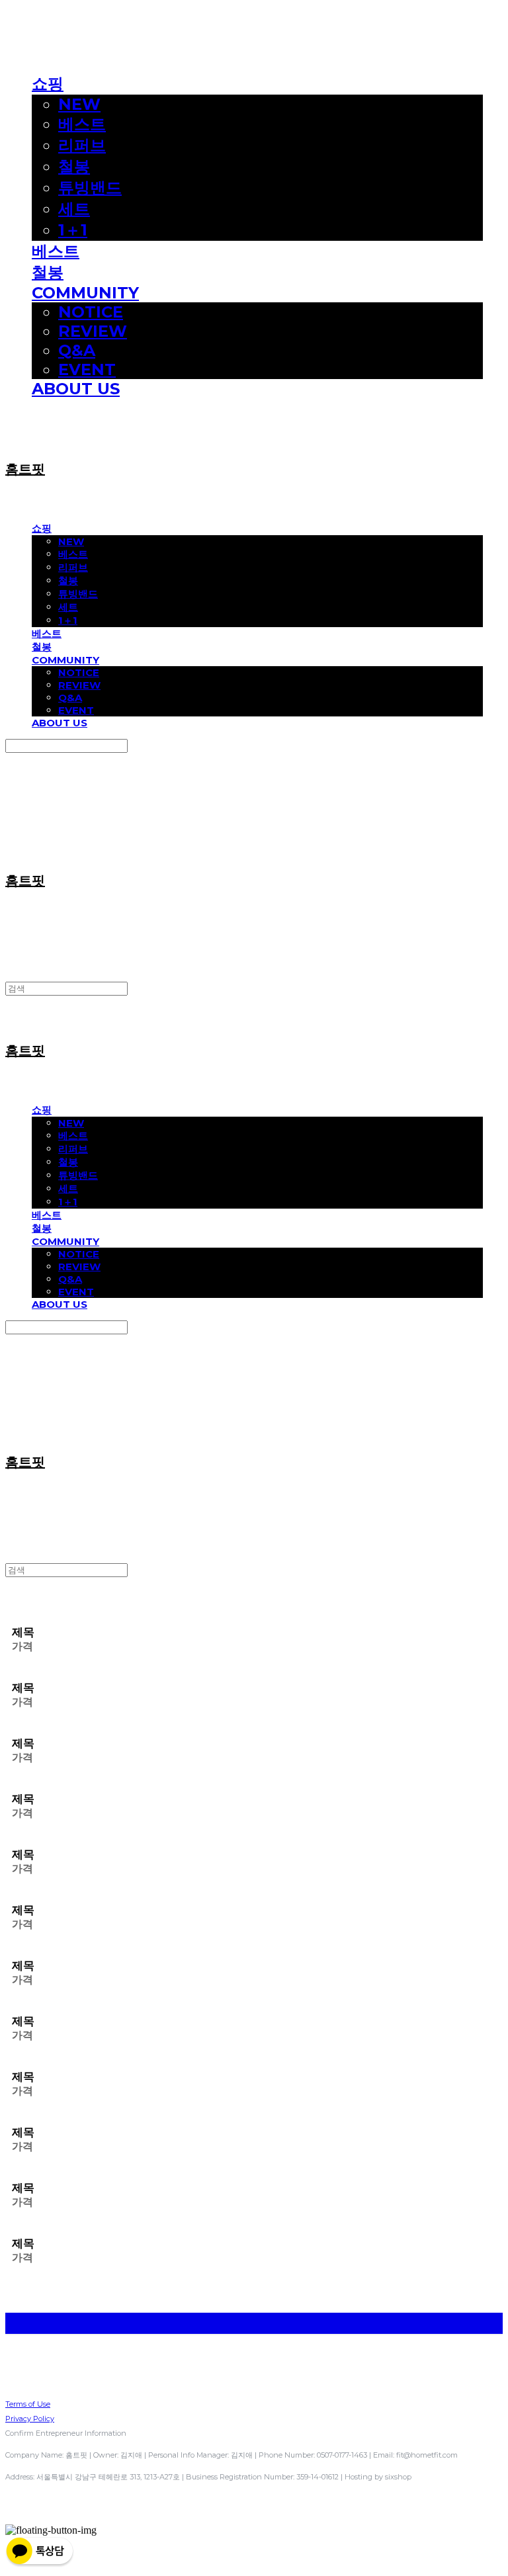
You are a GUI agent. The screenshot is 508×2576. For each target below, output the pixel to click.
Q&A (77, 350)
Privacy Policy (30, 2419)
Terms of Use (28, 2404)
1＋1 (73, 230)
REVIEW (93, 331)
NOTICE (91, 312)
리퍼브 (82, 145)
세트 (74, 209)
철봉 (74, 166)
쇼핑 (48, 84)
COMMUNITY (85, 293)
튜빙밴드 (90, 188)
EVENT (87, 369)
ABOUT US (76, 389)
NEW (79, 104)
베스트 (82, 124)
